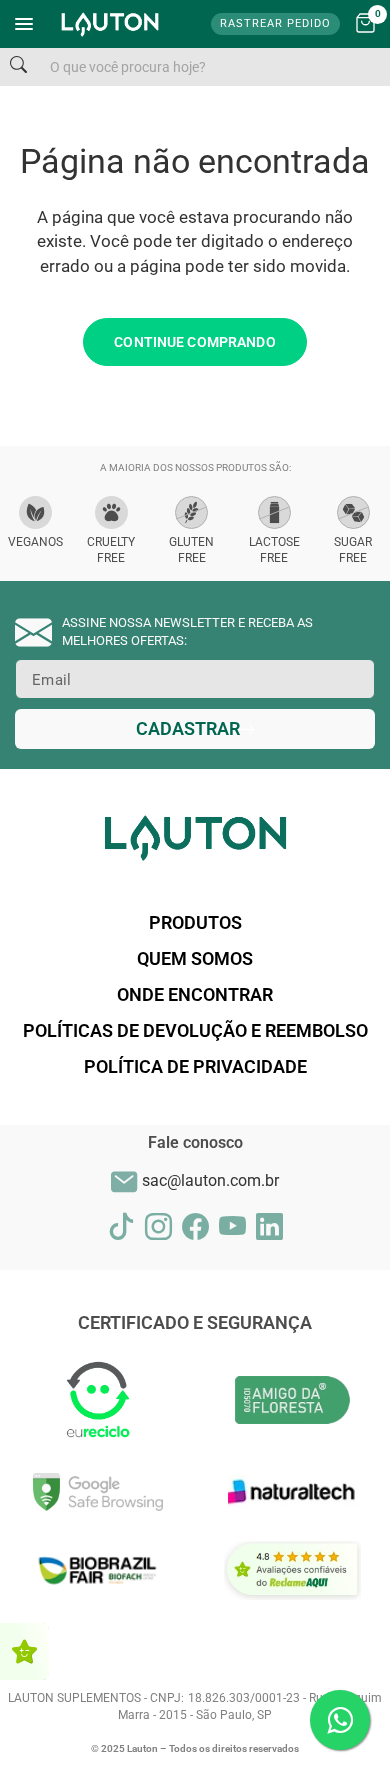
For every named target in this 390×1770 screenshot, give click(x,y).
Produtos (195, 922)
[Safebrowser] (97, 1491)
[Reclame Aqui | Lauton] (24, 1651)
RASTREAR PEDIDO (275, 23)
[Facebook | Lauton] (195, 1226)
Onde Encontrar (195, 994)
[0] (365, 24)
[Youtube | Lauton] (232, 1226)
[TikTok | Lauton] (121, 1226)
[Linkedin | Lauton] (269, 1226)
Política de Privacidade (195, 1066)
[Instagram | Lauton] (158, 1226)
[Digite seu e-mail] (195, 729)
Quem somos (195, 958)
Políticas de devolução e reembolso (195, 1030)
